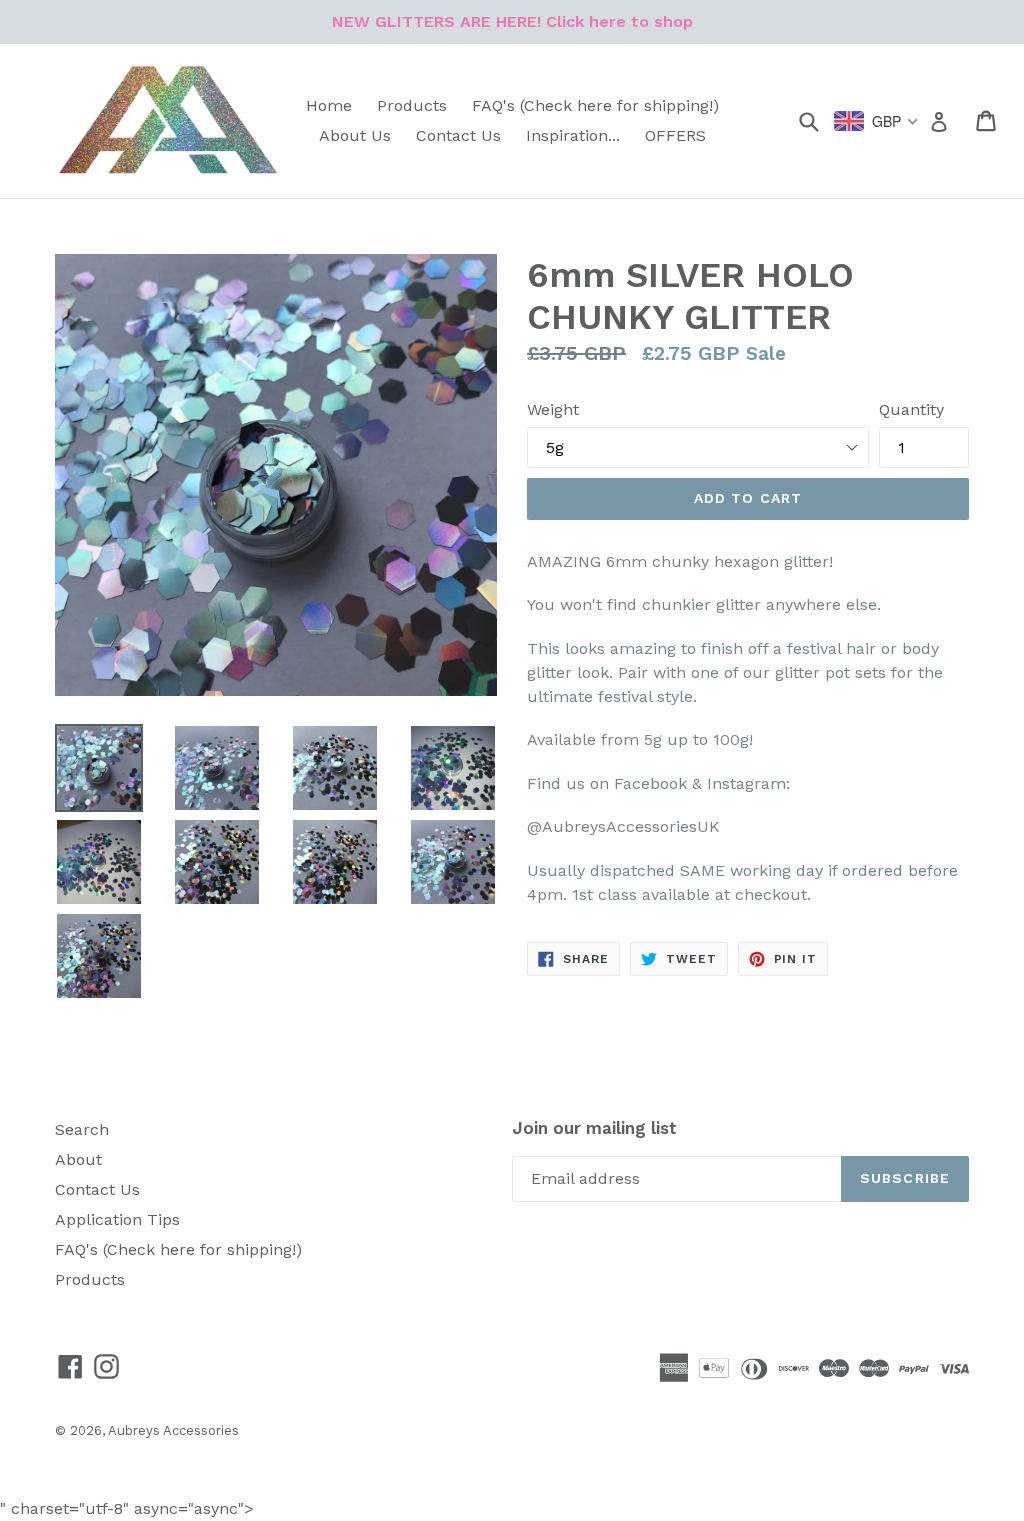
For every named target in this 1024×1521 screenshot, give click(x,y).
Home (329, 105)
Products (412, 105)
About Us (355, 135)
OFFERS (675, 135)
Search (82, 1129)
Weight (553, 409)
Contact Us (458, 135)
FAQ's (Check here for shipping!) (595, 105)
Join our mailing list (594, 1128)
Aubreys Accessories (173, 1430)
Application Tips (117, 1219)
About (78, 1159)
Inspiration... (573, 135)
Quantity (911, 409)
